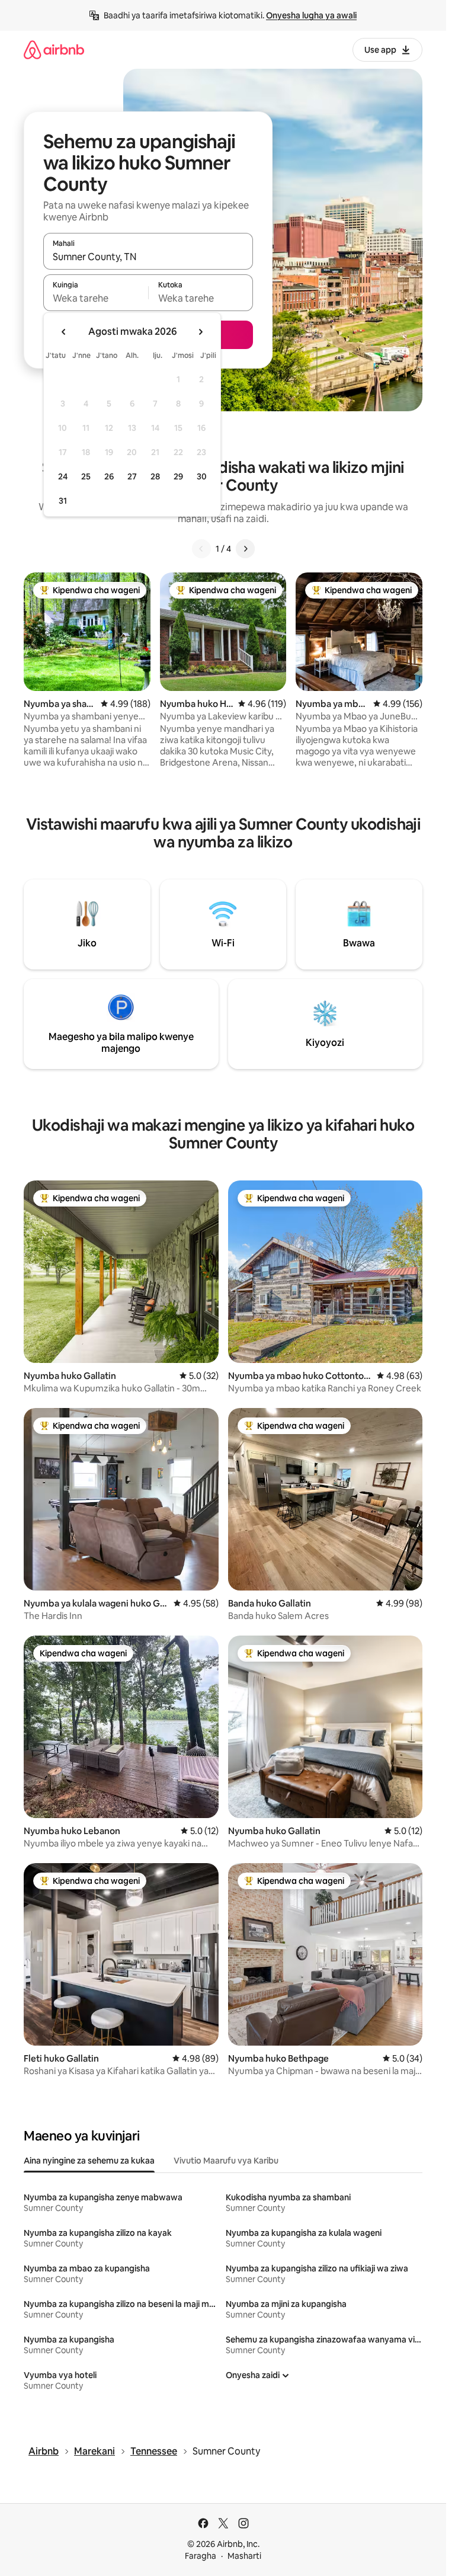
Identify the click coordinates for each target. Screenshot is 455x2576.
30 (202, 476)
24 (63, 476)
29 (178, 476)
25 (86, 476)
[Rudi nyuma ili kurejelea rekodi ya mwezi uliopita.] (64, 332)
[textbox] (96, 298)
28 (155, 476)
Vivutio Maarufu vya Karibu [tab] (226, 2161)
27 (132, 476)
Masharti (244, 2556)
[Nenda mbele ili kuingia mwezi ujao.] (200, 332)
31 (63, 501)
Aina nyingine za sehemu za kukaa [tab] (89, 2161)
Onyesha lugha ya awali (311, 15)
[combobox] (148, 257)
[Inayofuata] (245, 549)
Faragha (201, 2556)
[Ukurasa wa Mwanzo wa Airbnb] (54, 49)
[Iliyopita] (201, 549)
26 (109, 476)
